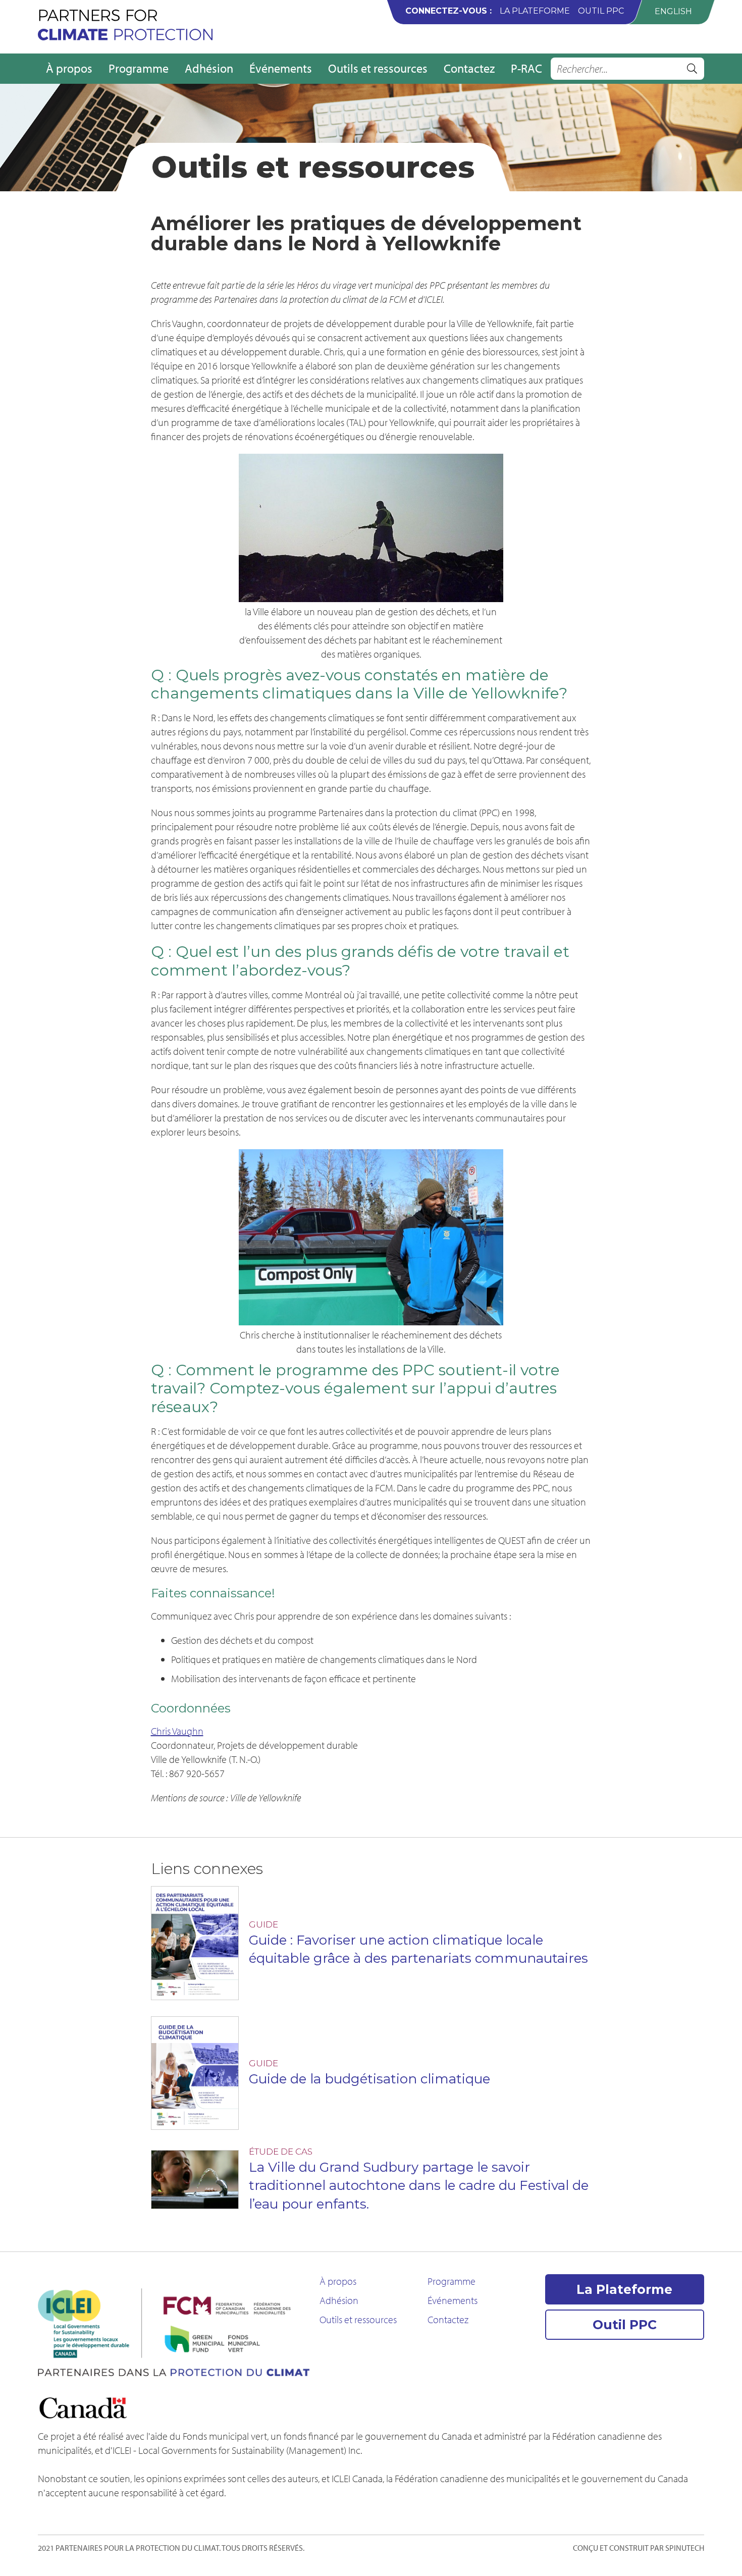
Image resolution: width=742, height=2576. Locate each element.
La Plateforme (535, 11)
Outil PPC (601, 11)
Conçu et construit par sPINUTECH (639, 2548)
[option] (673, 11)
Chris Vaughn (177, 1731)
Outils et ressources (378, 68)
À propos (69, 68)
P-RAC (526, 68)
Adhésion (209, 68)
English (673, 11)
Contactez (469, 68)
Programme (139, 68)
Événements (281, 68)
